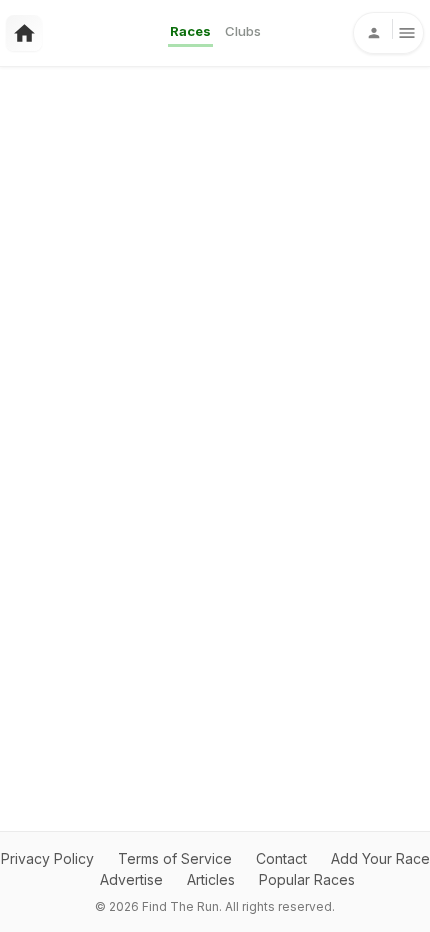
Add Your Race (380, 858)
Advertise (131, 879)
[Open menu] (388, 33)
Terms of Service (175, 858)
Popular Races (307, 879)
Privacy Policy (47, 858)
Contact (281, 858)
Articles (211, 879)
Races (190, 31)
